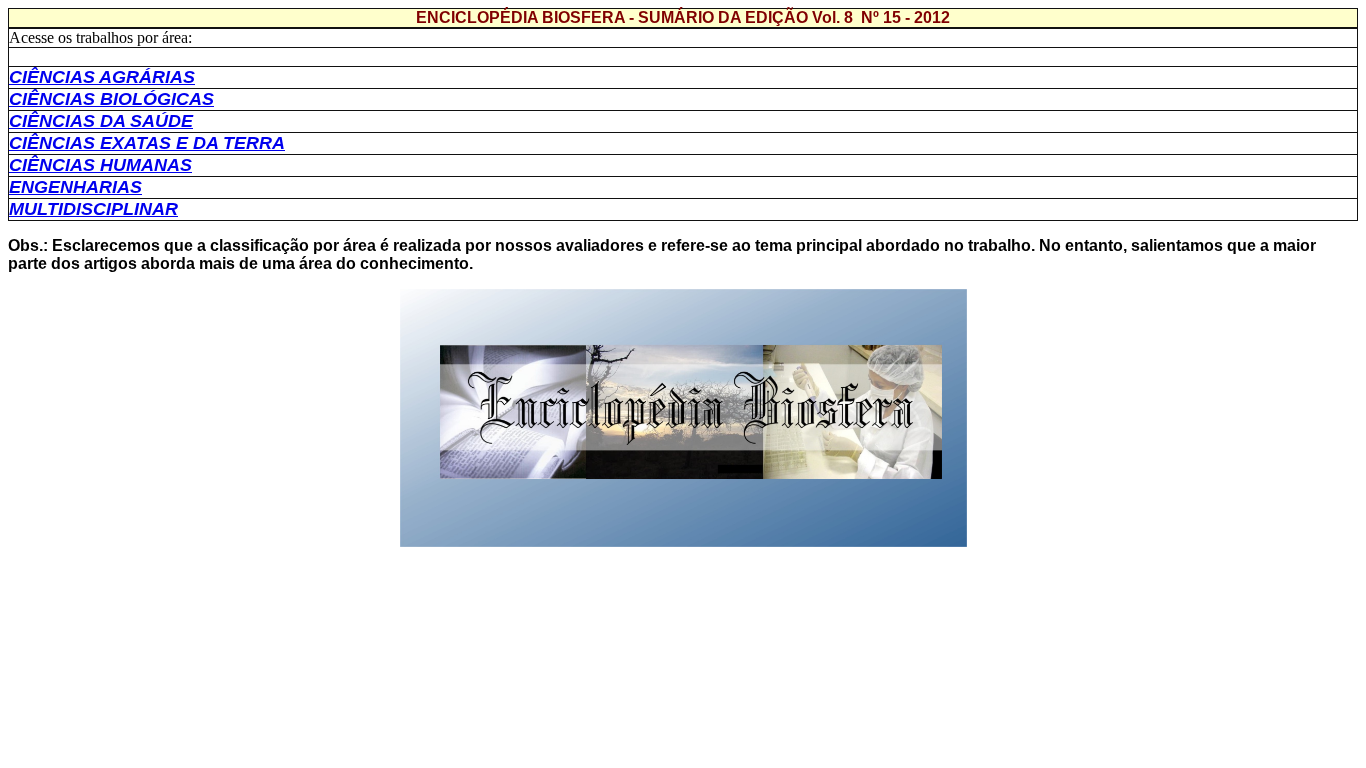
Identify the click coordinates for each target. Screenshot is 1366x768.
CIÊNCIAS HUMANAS (100, 165)
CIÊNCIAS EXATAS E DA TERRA (147, 143)
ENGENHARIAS (75, 187)
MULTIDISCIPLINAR (93, 209)
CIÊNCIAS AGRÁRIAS (102, 77)
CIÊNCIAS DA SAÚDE (101, 121)
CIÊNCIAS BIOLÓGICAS (111, 99)
